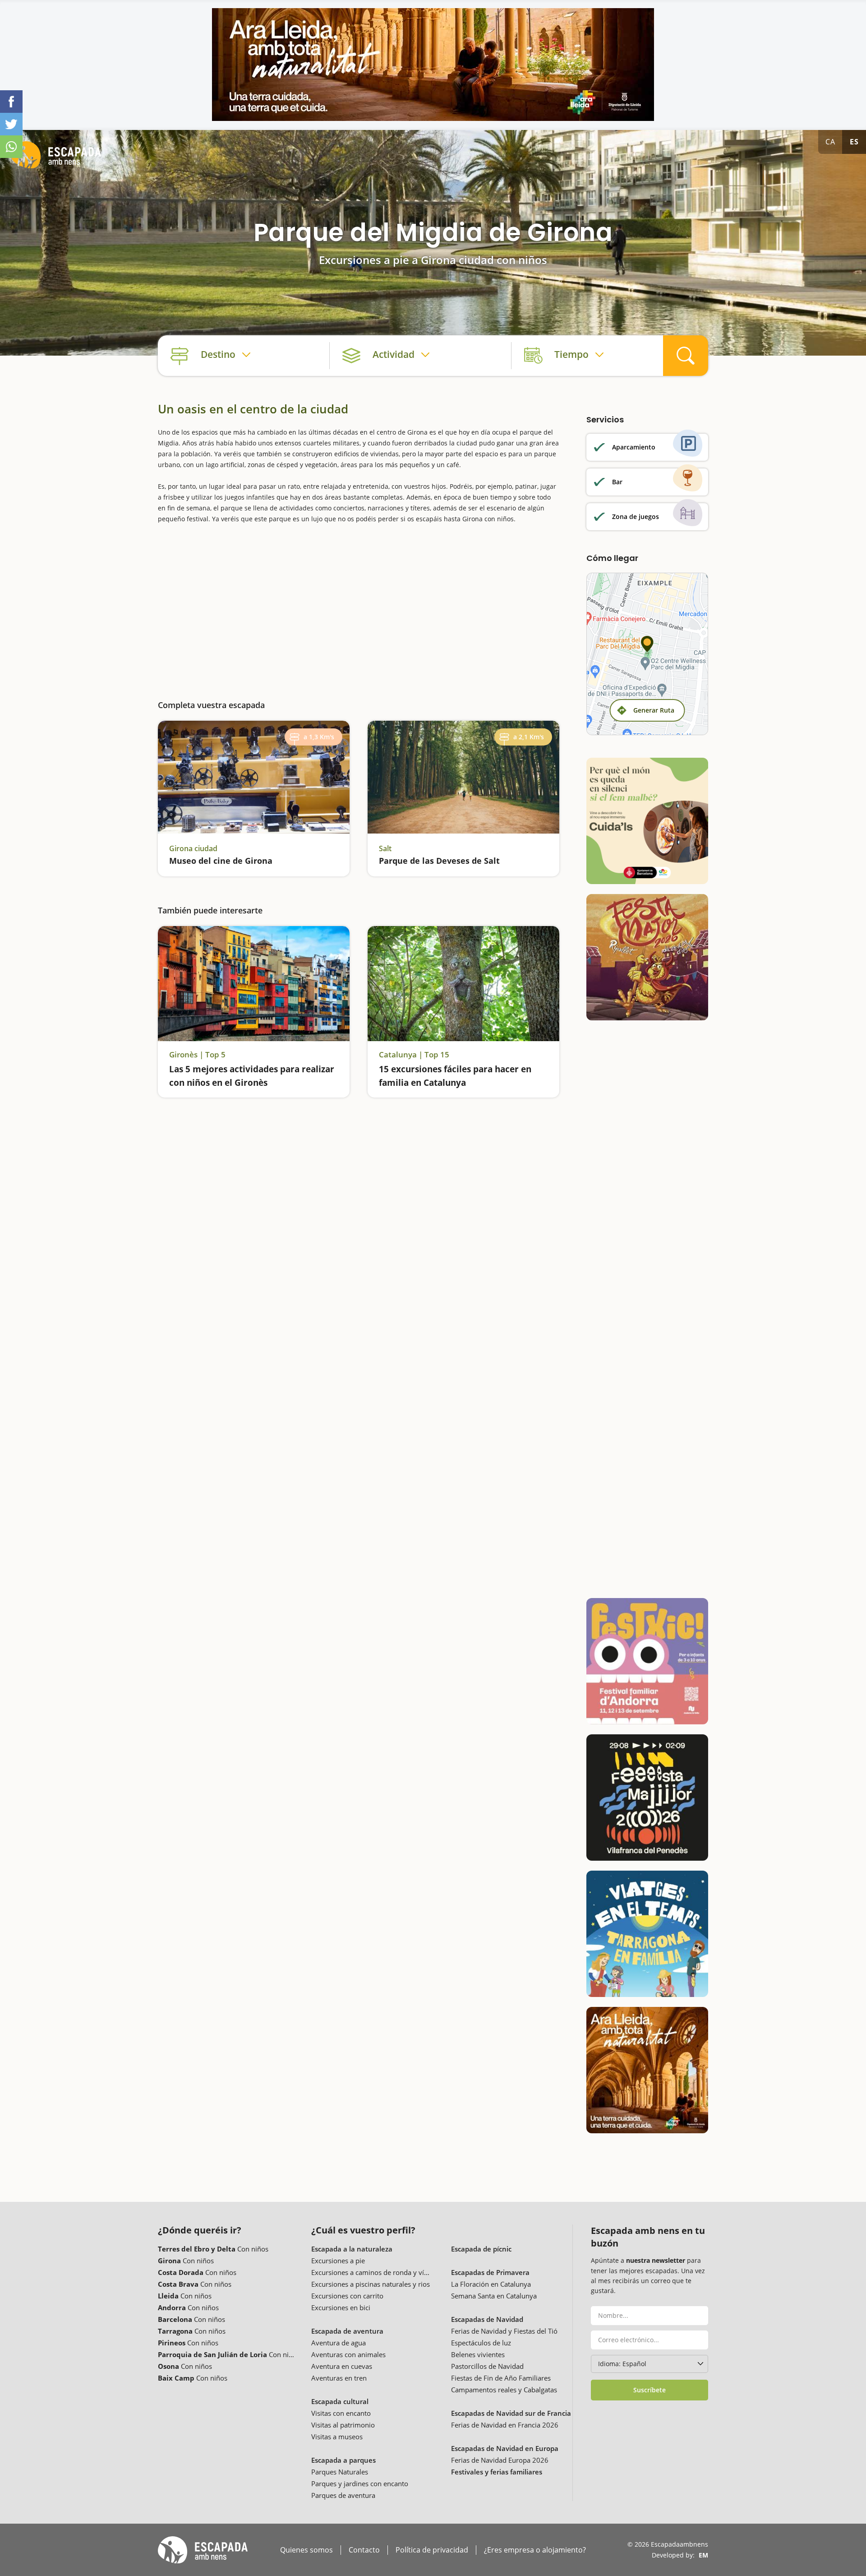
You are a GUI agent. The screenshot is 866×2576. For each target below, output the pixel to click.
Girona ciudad (193, 848)
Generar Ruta (654, 710)
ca (830, 142)
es (854, 142)
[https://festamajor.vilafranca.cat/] (647, 1798)
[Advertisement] (359, 605)
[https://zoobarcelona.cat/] (647, 821)
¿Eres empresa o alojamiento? (535, 2550)
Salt (385, 848)
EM (703, 2555)
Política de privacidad (432, 2550)
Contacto (364, 2550)
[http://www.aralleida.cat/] (433, 65)
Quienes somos (306, 2550)
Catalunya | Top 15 (414, 1055)
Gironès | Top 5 (197, 1055)
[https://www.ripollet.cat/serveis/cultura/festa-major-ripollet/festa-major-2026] (647, 957)
